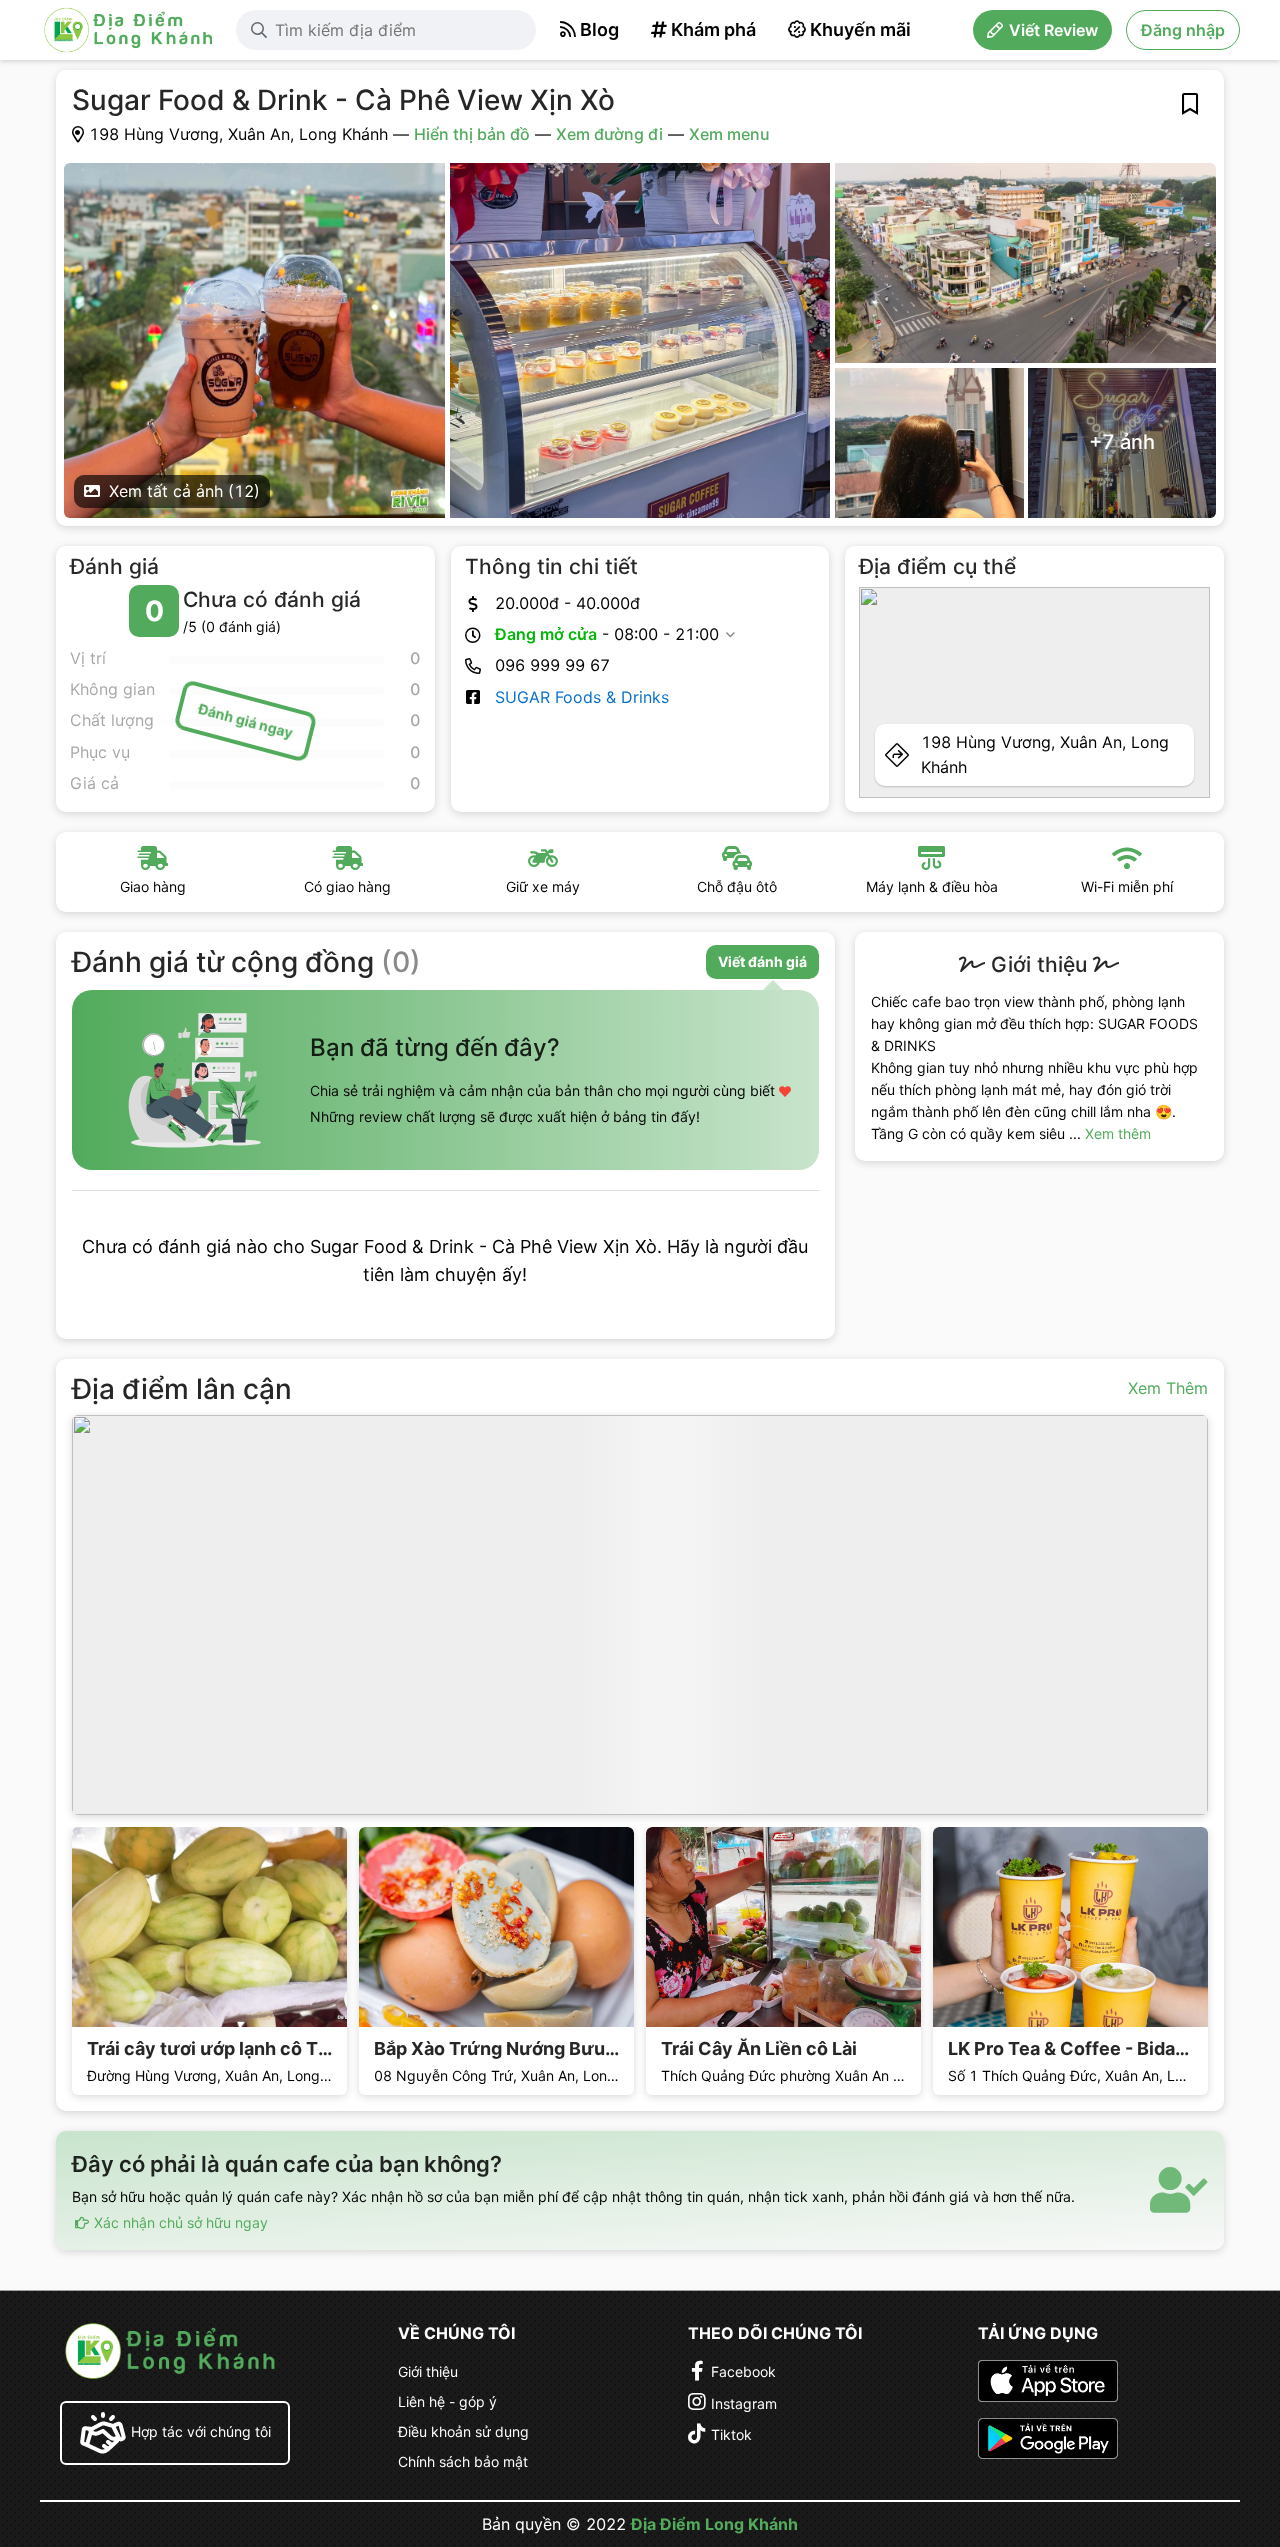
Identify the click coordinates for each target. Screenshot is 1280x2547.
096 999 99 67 (552, 665)
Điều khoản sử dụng (463, 2431)
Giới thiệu (428, 2371)
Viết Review (1053, 30)
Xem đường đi (609, 134)
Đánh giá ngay (245, 720)
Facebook (743, 2371)
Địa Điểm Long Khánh (714, 2524)
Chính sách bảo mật (463, 2461)
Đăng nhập (1183, 30)
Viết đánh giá (762, 961)
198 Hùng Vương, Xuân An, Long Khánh (1045, 754)
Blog (599, 29)
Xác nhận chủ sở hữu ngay (179, 2222)
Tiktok (731, 2434)
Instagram (744, 2403)
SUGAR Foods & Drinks (582, 697)
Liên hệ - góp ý (447, 2401)
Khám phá (713, 29)
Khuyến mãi (860, 29)
